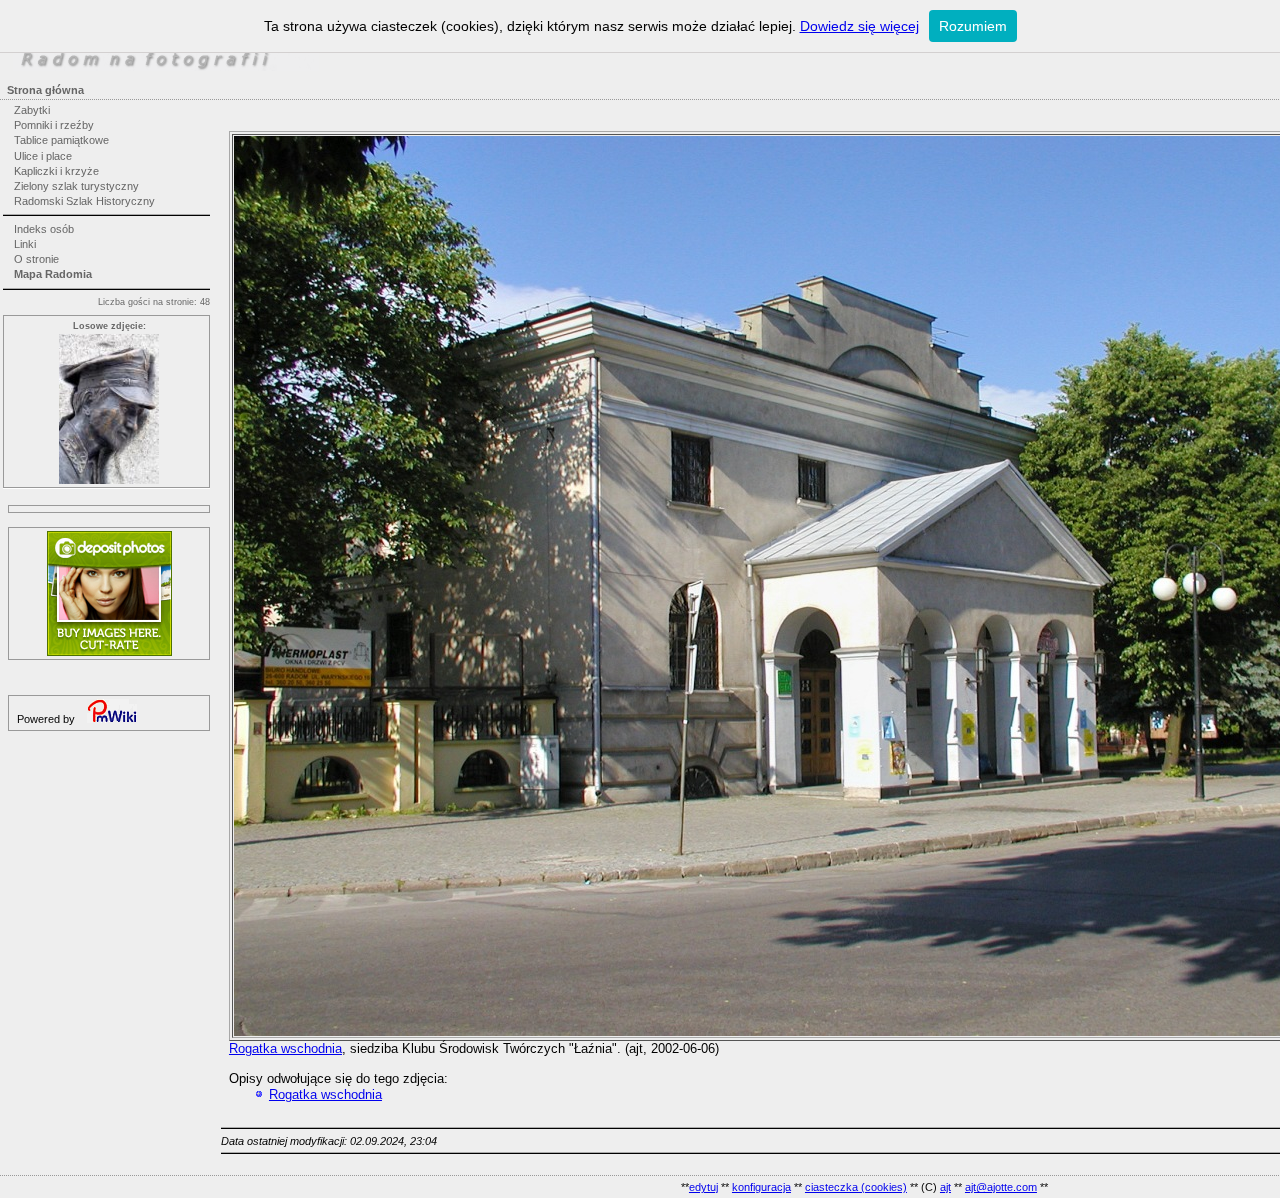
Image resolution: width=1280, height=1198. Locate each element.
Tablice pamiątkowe (61, 140)
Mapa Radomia (53, 274)
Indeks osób (44, 229)
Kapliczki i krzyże (56, 171)
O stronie (36, 259)
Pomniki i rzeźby (54, 125)
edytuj (703, 1187)
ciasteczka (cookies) (856, 1187)
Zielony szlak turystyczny (76, 186)
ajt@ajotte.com (1001, 1187)
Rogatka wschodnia (285, 1048)
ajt (945, 1187)
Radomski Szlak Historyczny (84, 201)
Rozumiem (973, 26)
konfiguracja (761, 1187)
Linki (25, 244)
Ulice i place (43, 156)
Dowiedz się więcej (859, 26)
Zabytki (32, 110)
